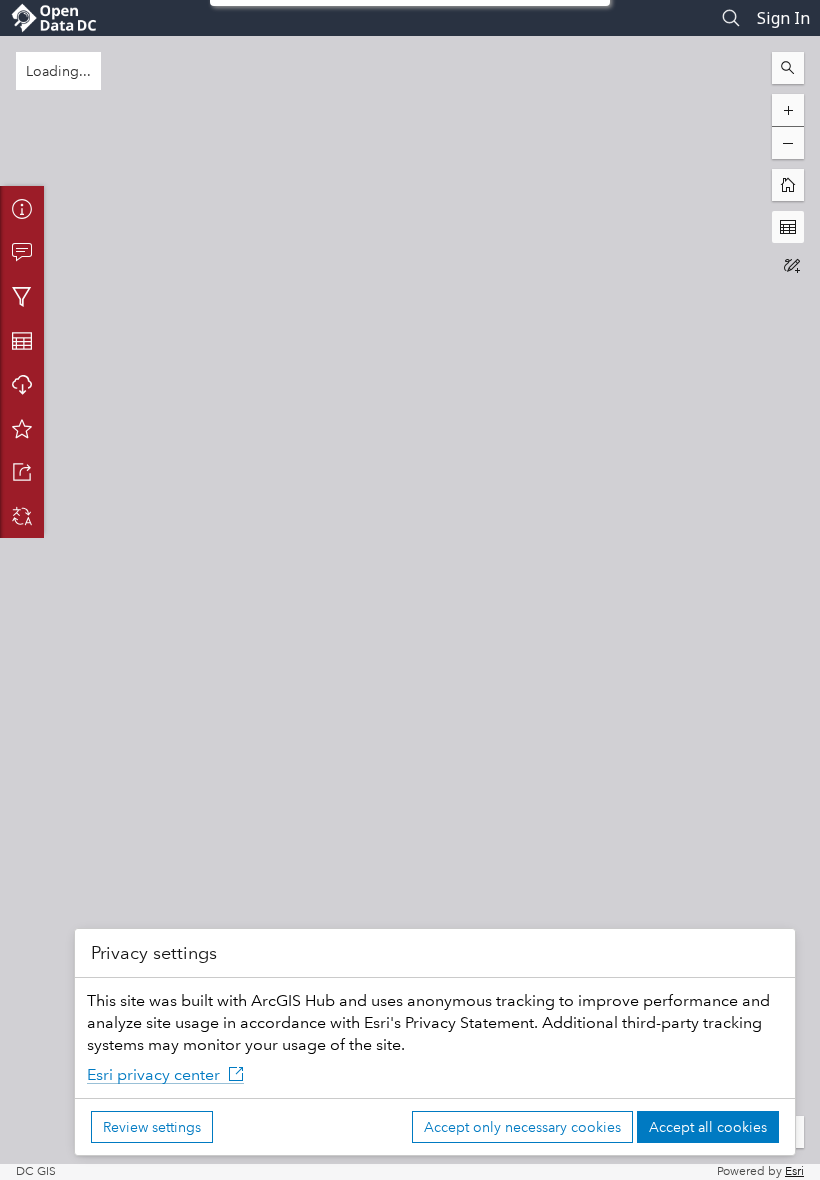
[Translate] (22, 516)
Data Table (22, 340)
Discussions (22, 252)
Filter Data (22, 296)
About (22, 208)
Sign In (783, 18)
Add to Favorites (22, 428)
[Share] (22, 472)
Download (22, 384)
